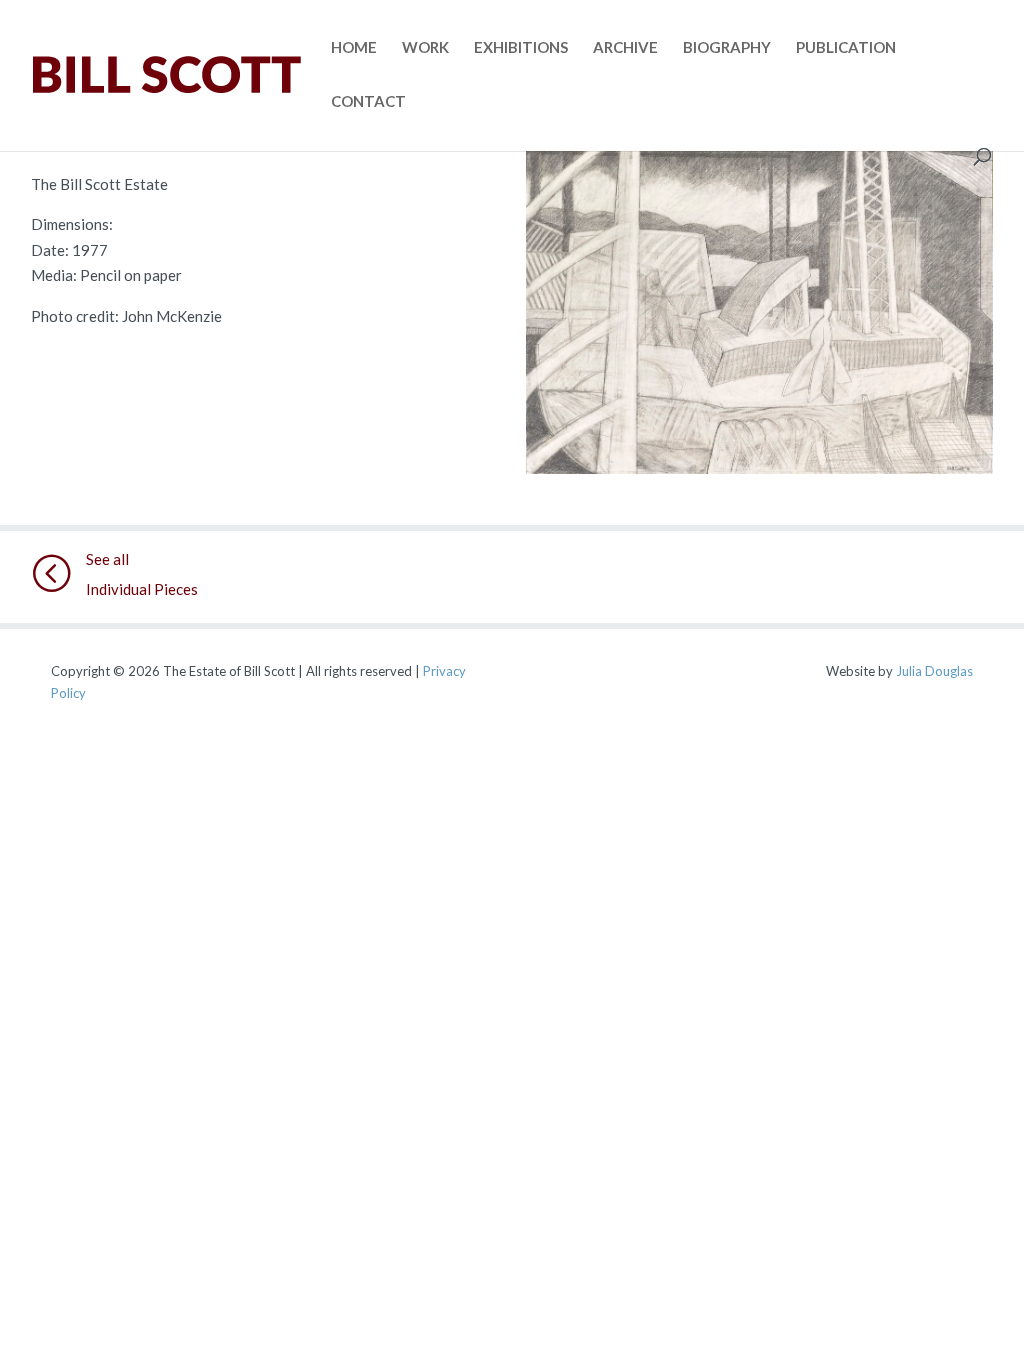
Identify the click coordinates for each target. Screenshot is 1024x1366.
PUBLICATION (846, 48)
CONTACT (368, 102)
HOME (354, 48)
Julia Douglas (934, 671)
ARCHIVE (625, 48)
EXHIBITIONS (521, 48)
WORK (425, 48)
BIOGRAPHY (727, 48)
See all (107, 559)
